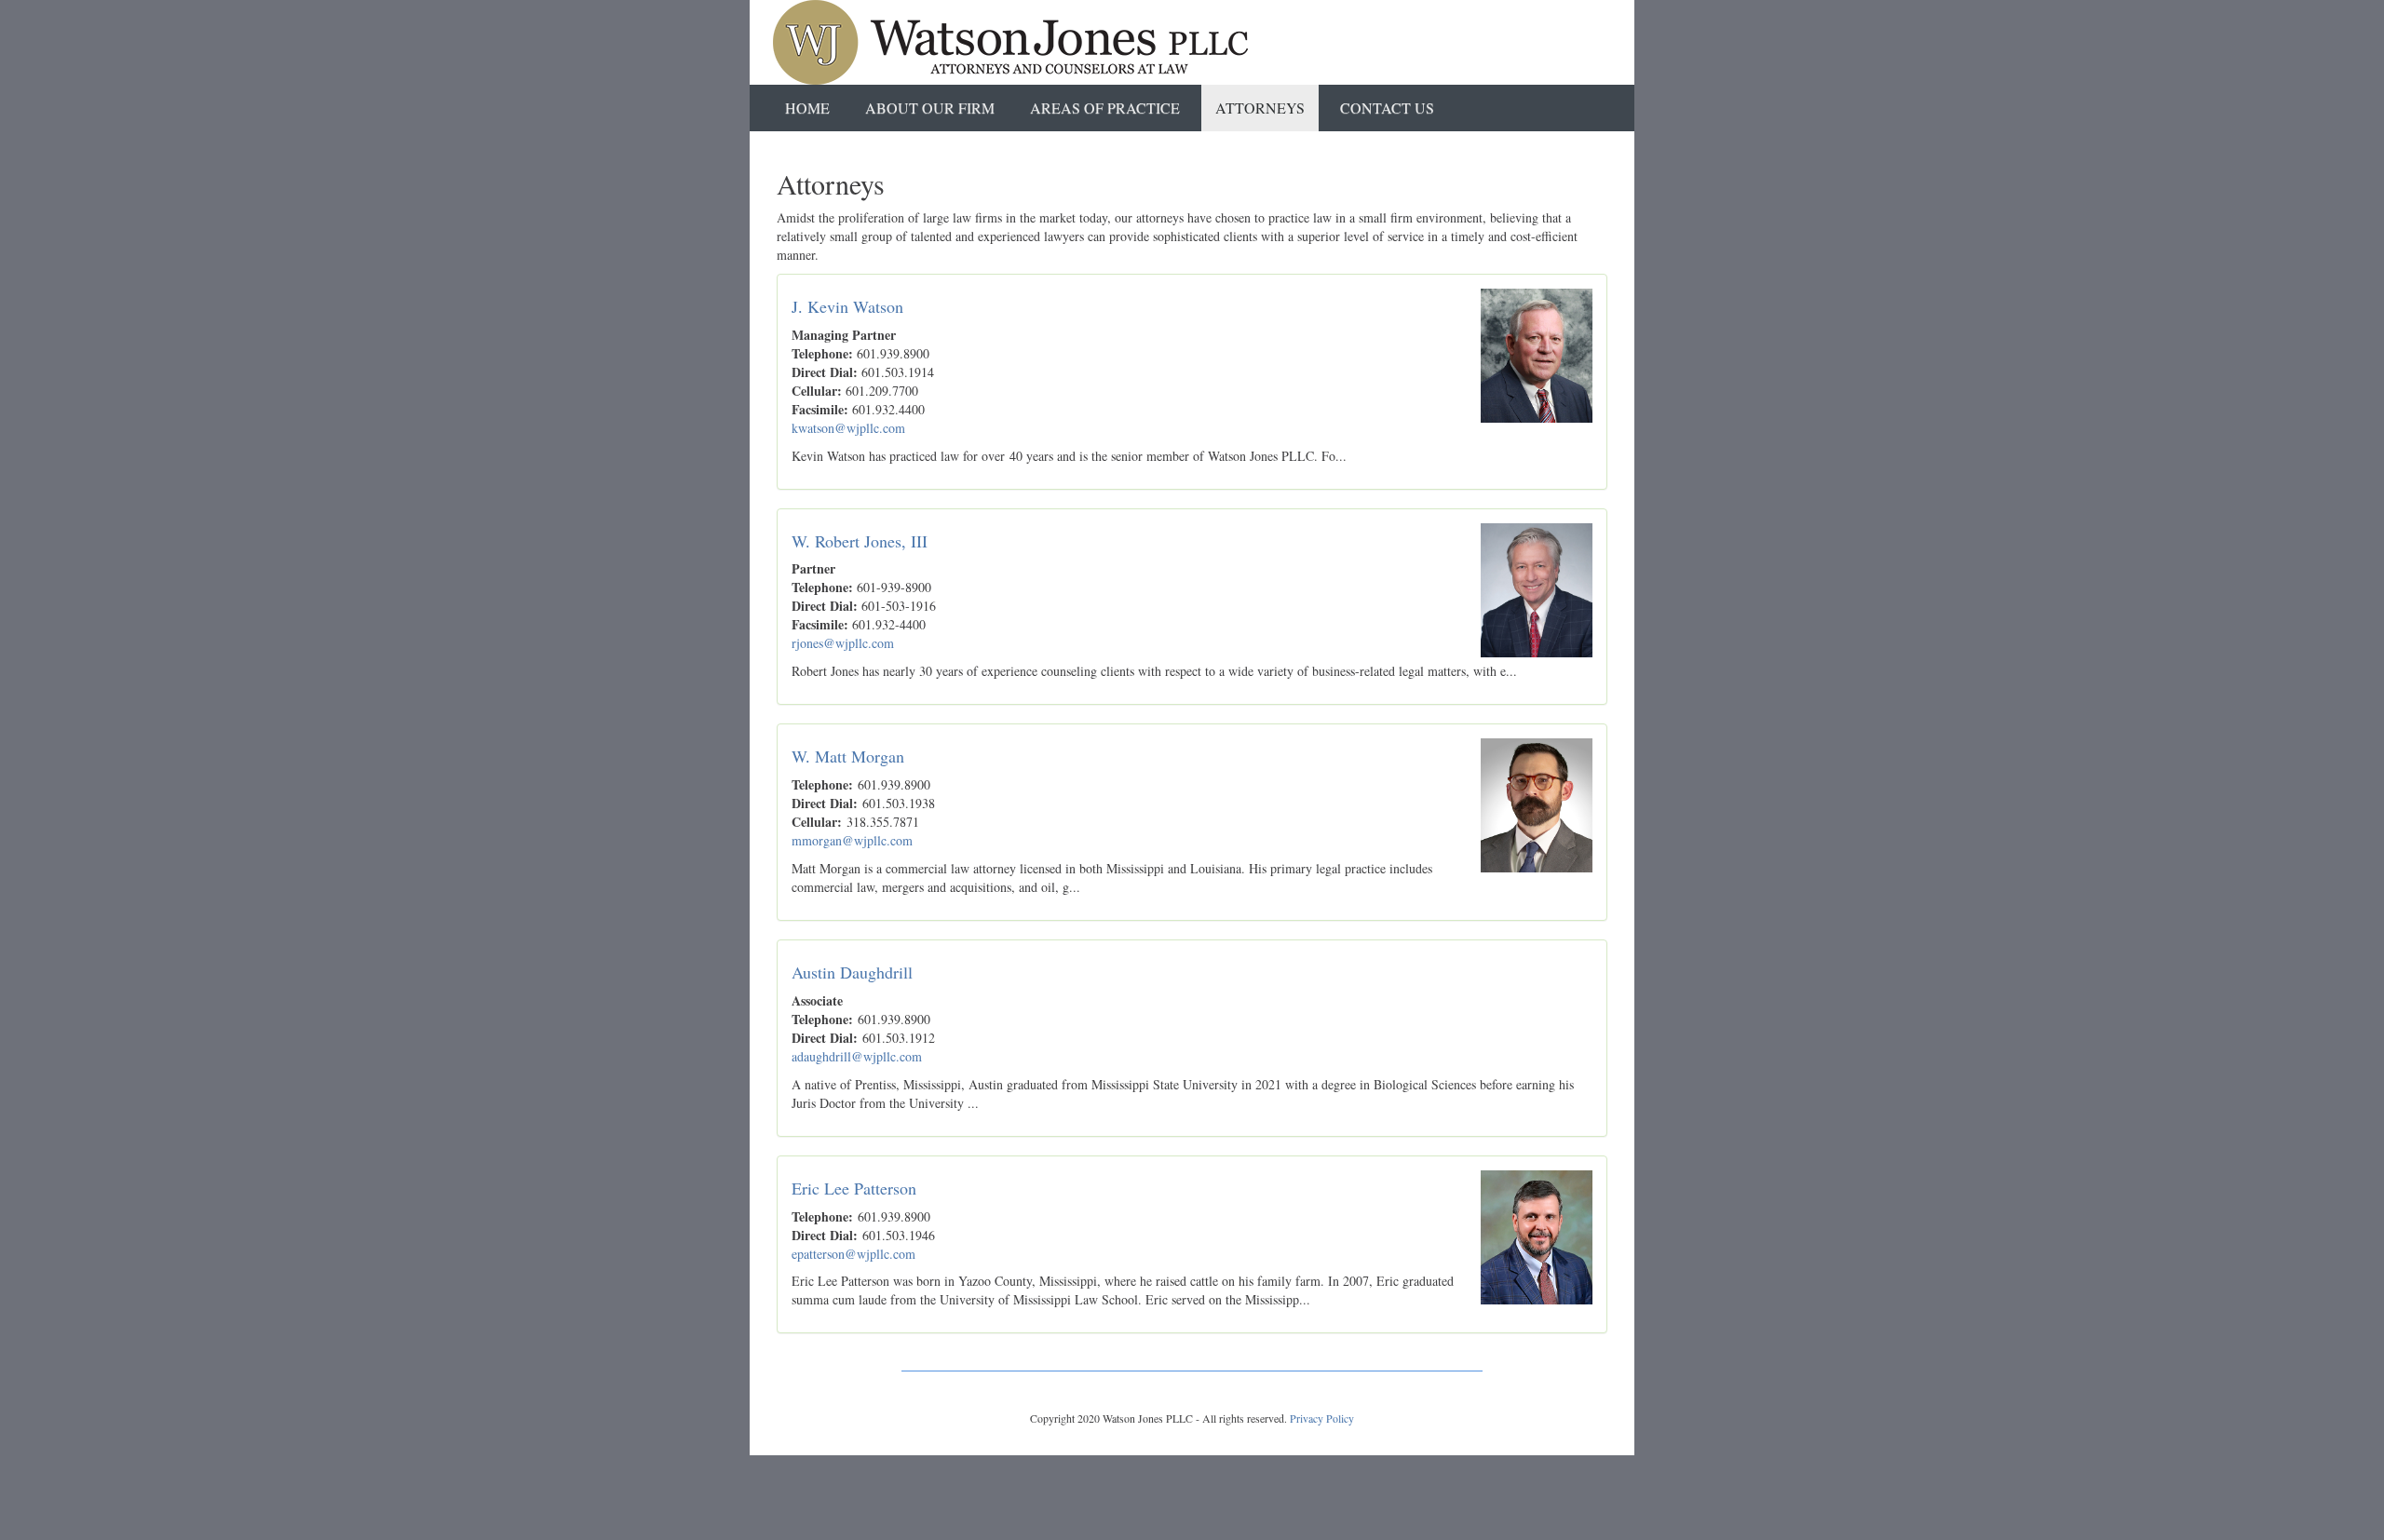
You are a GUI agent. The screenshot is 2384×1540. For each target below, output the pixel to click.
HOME (807, 108)
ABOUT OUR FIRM (930, 108)
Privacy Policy (1322, 1418)
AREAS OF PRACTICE (1105, 108)
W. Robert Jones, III (860, 541)
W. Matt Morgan (848, 756)
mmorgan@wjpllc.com (852, 840)
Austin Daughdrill (852, 972)
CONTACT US (1387, 108)
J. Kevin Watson (847, 306)
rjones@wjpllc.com (843, 643)
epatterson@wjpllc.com (853, 1254)
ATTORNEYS (1260, 108)
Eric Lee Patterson (854, 1188)
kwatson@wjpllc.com (848, 428)
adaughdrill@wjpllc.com (857, 1056)
